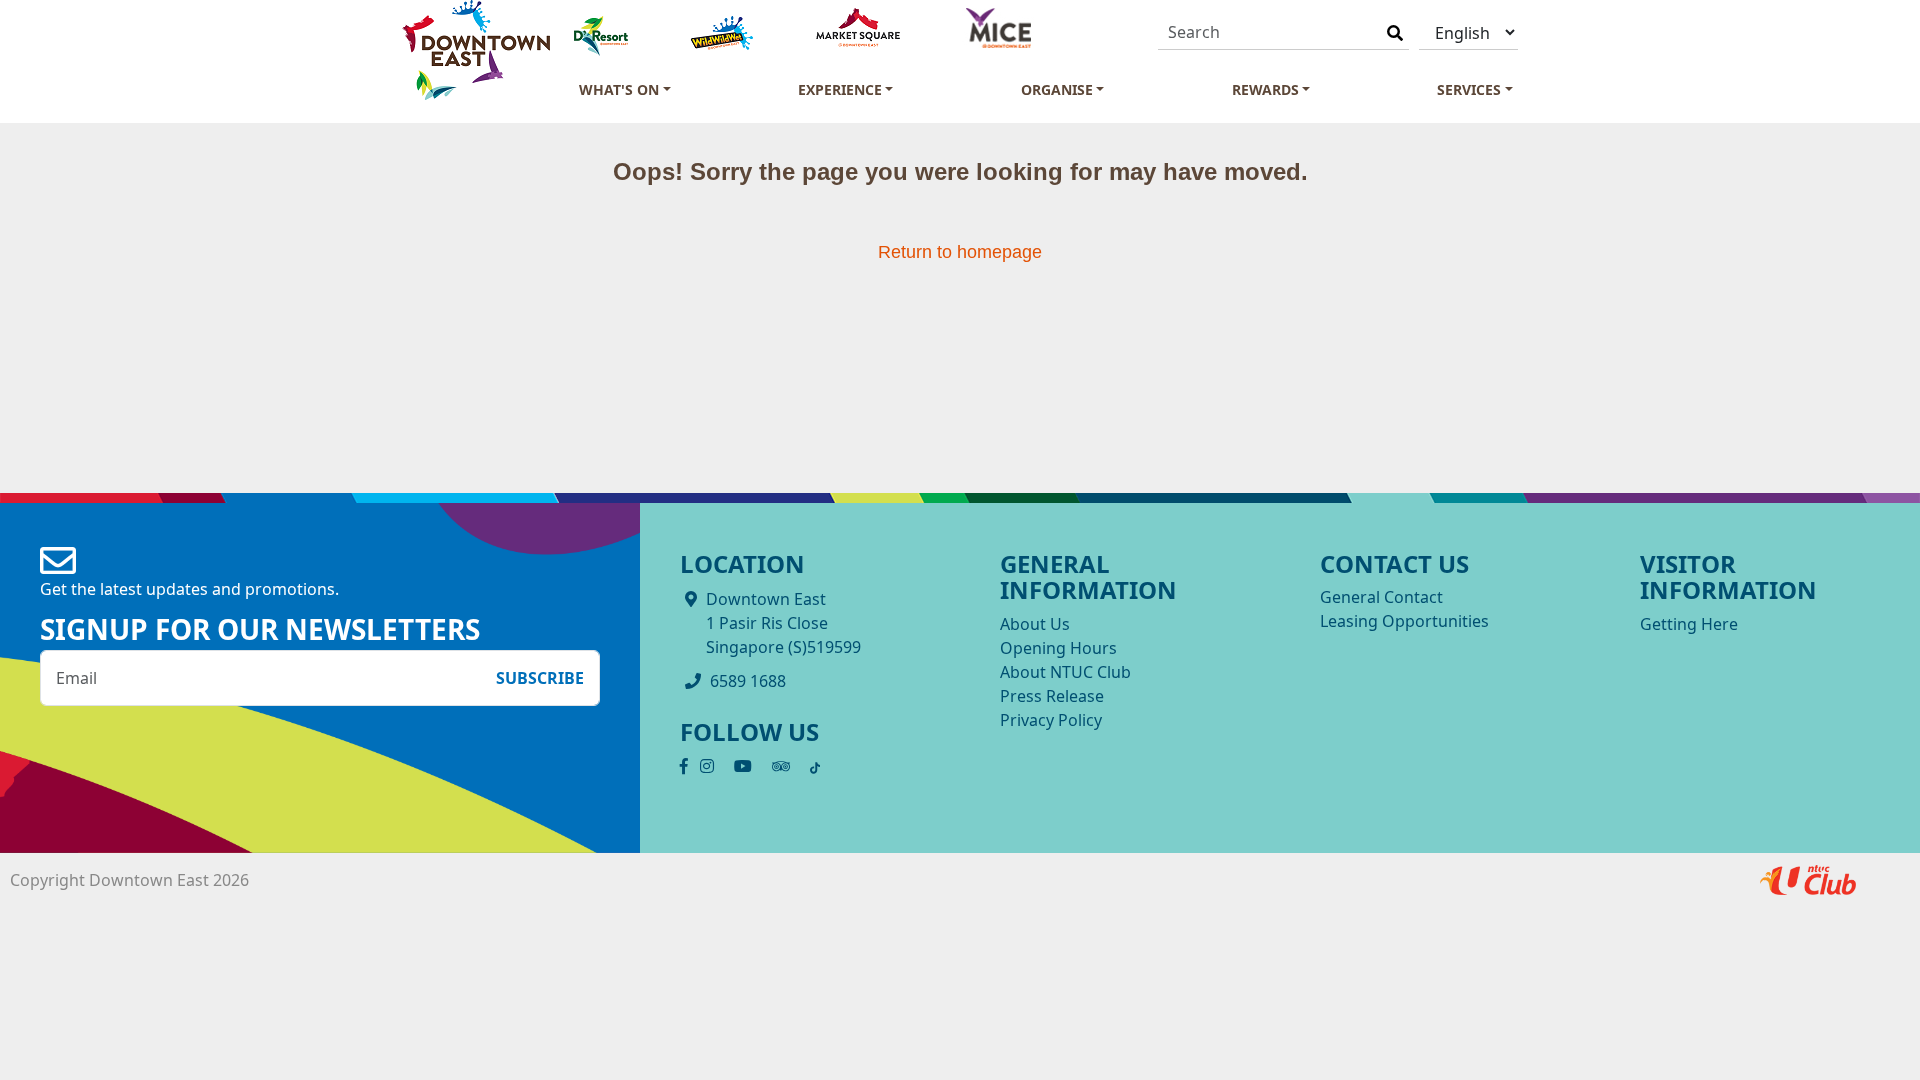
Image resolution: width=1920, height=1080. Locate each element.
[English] (1468, 32)
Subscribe (540, 678)
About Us (1035, 624)
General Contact (1381, 597)
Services (1469, 89)
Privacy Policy (1051, 720)
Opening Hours (1058, 648)
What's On (619, 89)
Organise (1057, 89)
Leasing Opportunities (1404, 621)
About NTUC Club (1065, 672)
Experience (840, 89)
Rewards (1265, 89)
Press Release (1052, 696)
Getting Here (1689, 624)
